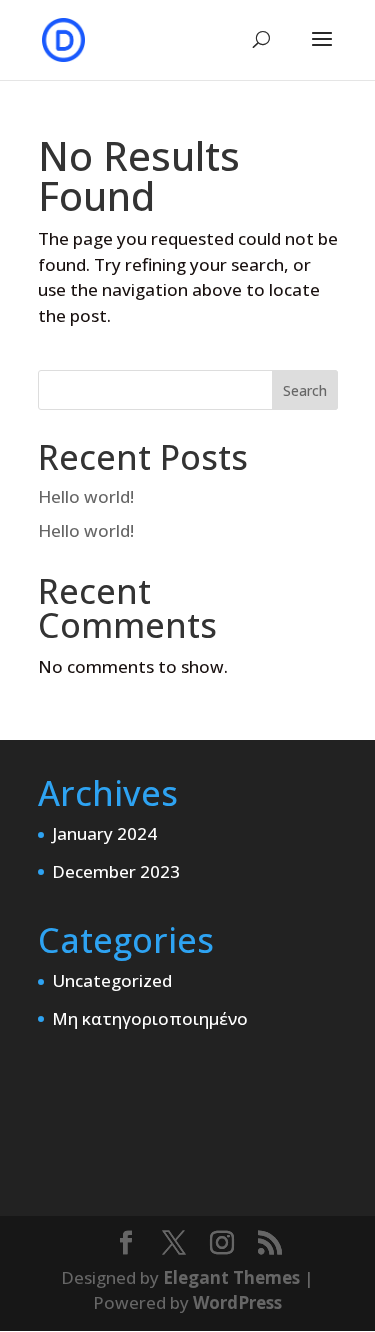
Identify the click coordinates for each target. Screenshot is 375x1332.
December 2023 (116, 871)
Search (305, 390)
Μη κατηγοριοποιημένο (150, 1018)
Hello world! (86, 496)
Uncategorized (112, 980)
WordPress (237, 1302)
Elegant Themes (231, 1277)
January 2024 (104, 833)
